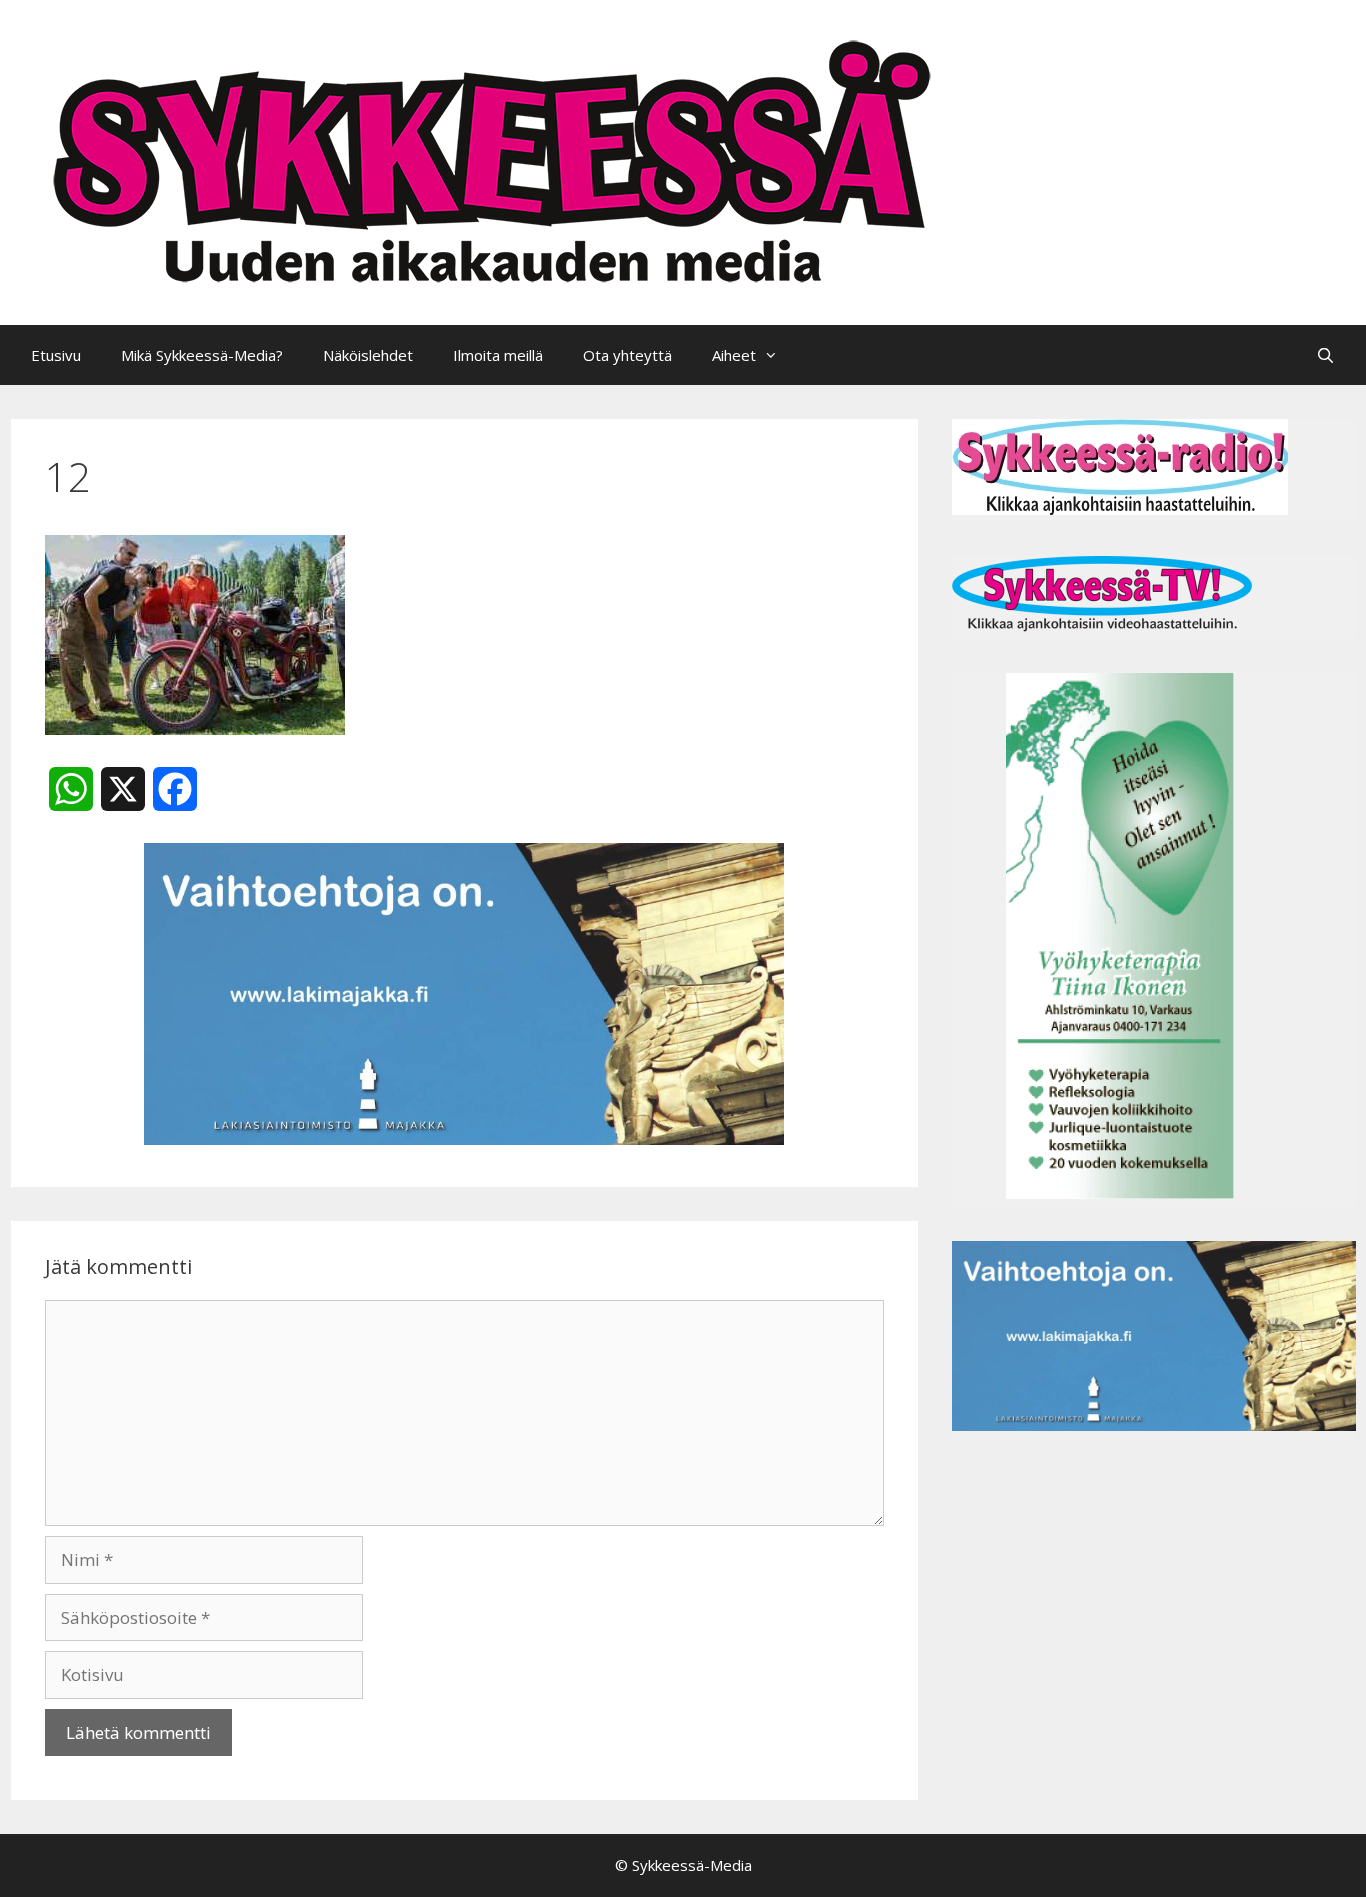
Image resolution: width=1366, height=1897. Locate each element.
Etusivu (56, 355)
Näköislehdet (368, 355)
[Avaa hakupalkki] (1325, 355)
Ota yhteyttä (627, 355)
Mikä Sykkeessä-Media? (202, 355)
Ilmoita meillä (498, 355)
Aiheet (734, 355)
